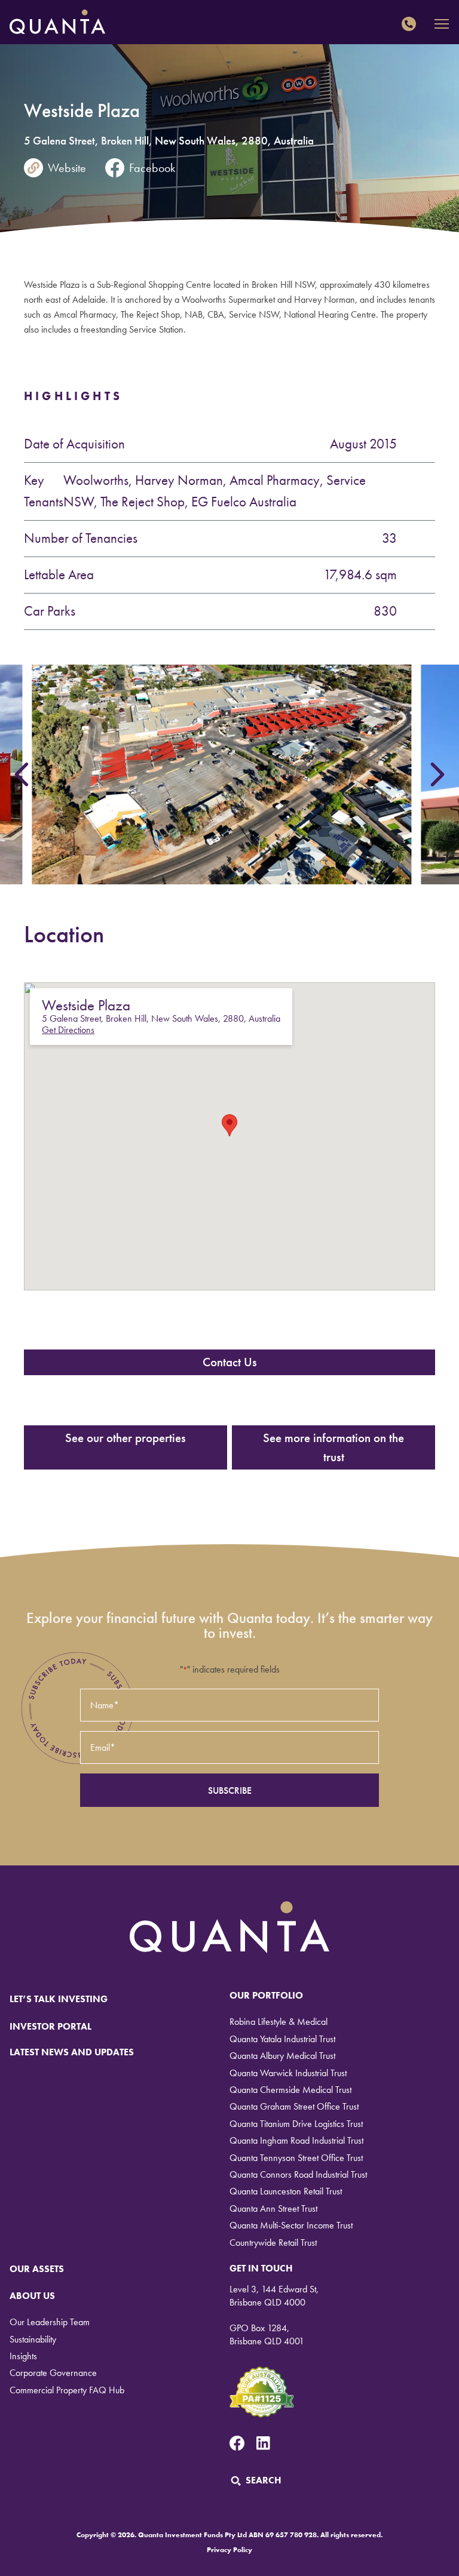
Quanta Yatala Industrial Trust (282, 2039)
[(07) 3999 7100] (412, 24)
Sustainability (33, 2339)
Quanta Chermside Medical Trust (290, 2090)
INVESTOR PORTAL (51, 2026)
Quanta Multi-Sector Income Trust (291, 2225)
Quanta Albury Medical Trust (282, 2056)
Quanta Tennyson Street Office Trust (296, 2158)
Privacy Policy (229, 2550)
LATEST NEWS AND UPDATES (72, 2052)
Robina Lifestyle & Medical (279, 2022)
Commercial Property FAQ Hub (67, 2390)
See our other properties (126, 1438)
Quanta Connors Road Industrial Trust (298, 2174)
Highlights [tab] (73, 396)
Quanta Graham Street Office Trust (294, 2106)
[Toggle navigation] (442, 24)
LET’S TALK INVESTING (59, 1999)
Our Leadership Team (50, 2322)
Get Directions (68, 1030)
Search (264, 2480)
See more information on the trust (333, 1447)
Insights (23, 2356)
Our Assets (37, 2269)
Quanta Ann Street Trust (273, 2208)
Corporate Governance (53, 2373)
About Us (32, 2296)
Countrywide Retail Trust (273, 2243)
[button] (229, 1125)
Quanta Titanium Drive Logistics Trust (296, 2124)
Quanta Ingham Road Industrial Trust (296, 2140)
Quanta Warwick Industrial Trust (288, 2073)
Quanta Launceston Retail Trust (286, 2191)
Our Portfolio (266, 1995)
